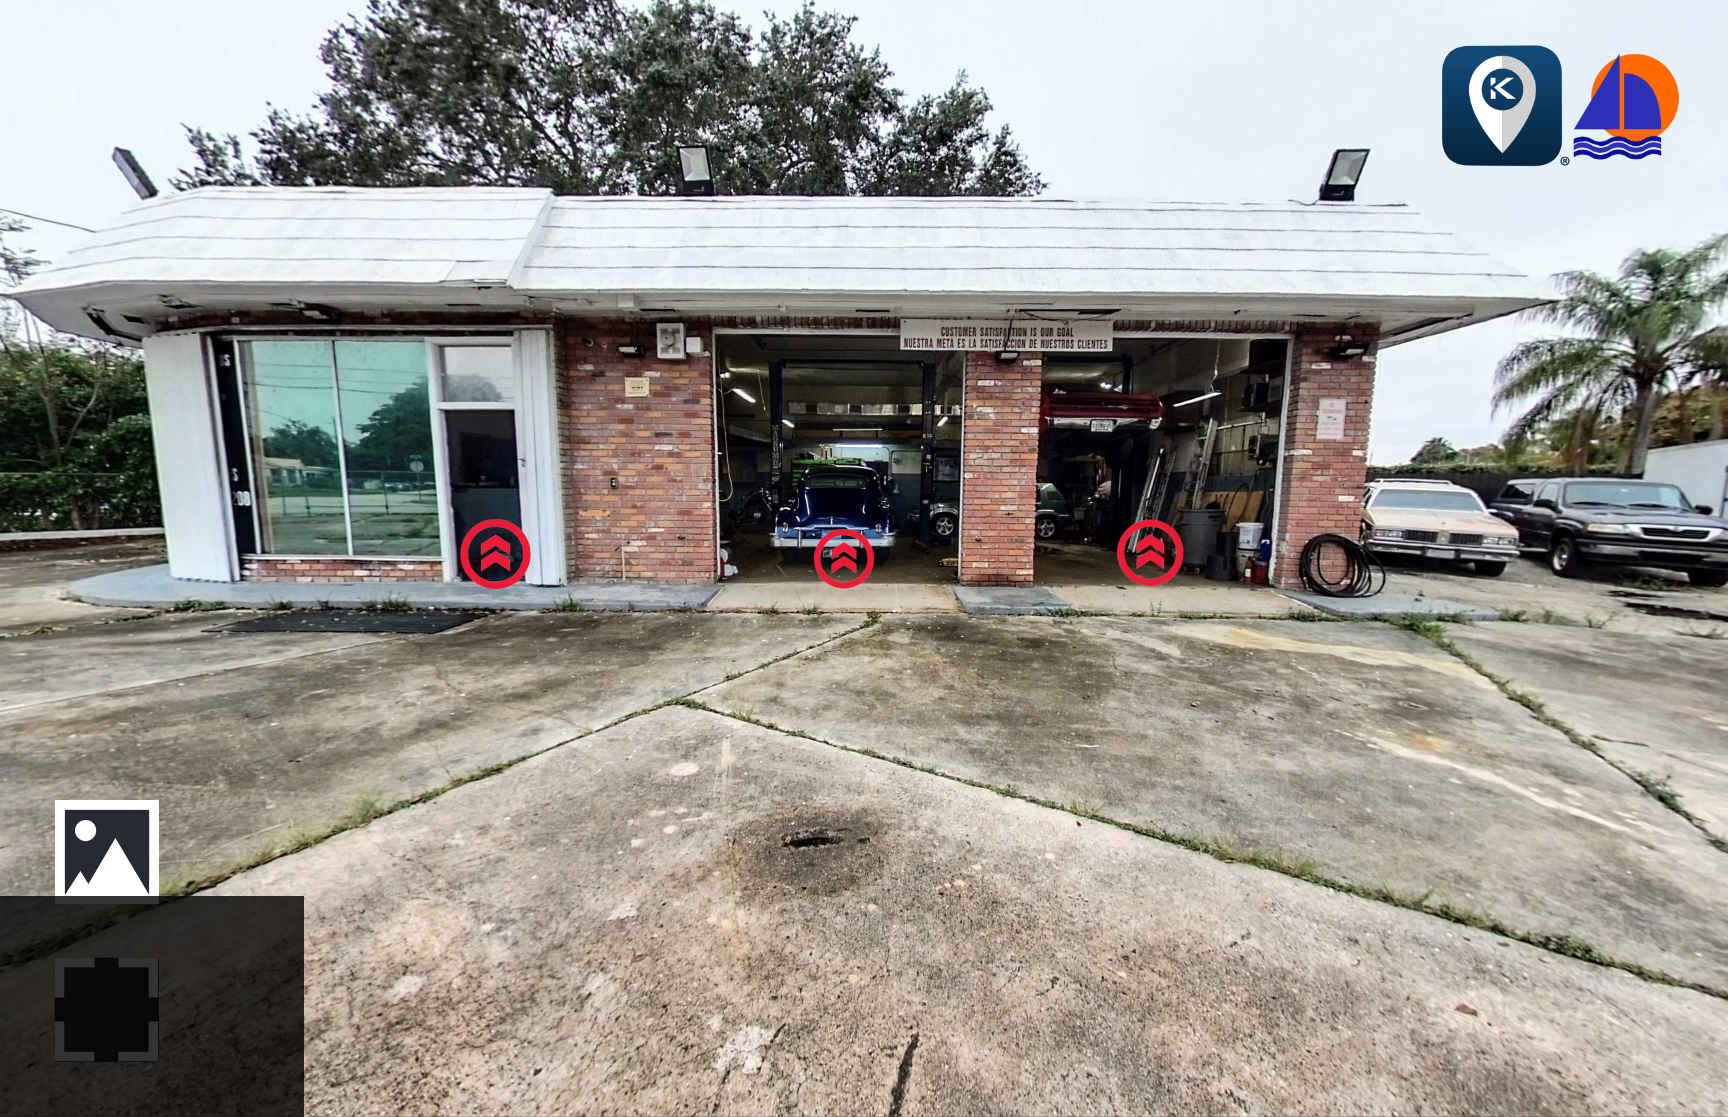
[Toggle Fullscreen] (106, 1009)
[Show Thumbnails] (106, 851)
